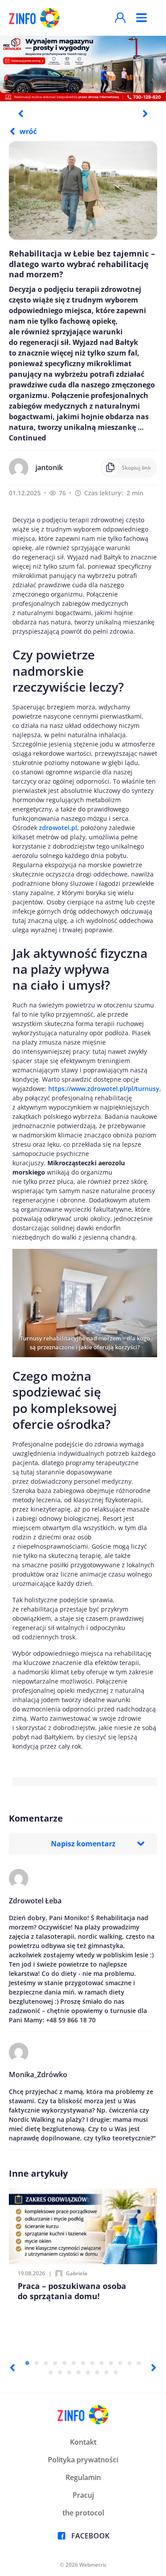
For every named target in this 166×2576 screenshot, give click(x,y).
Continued (27, 438)
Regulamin (83, 2477)
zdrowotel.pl (58, 828)
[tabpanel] (83, 68)
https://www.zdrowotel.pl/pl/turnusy (104, 1089)
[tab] (27, 2363)
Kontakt (83, 2442)
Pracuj (83, 2495)
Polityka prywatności (83, 2460)
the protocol (83, 2513)
